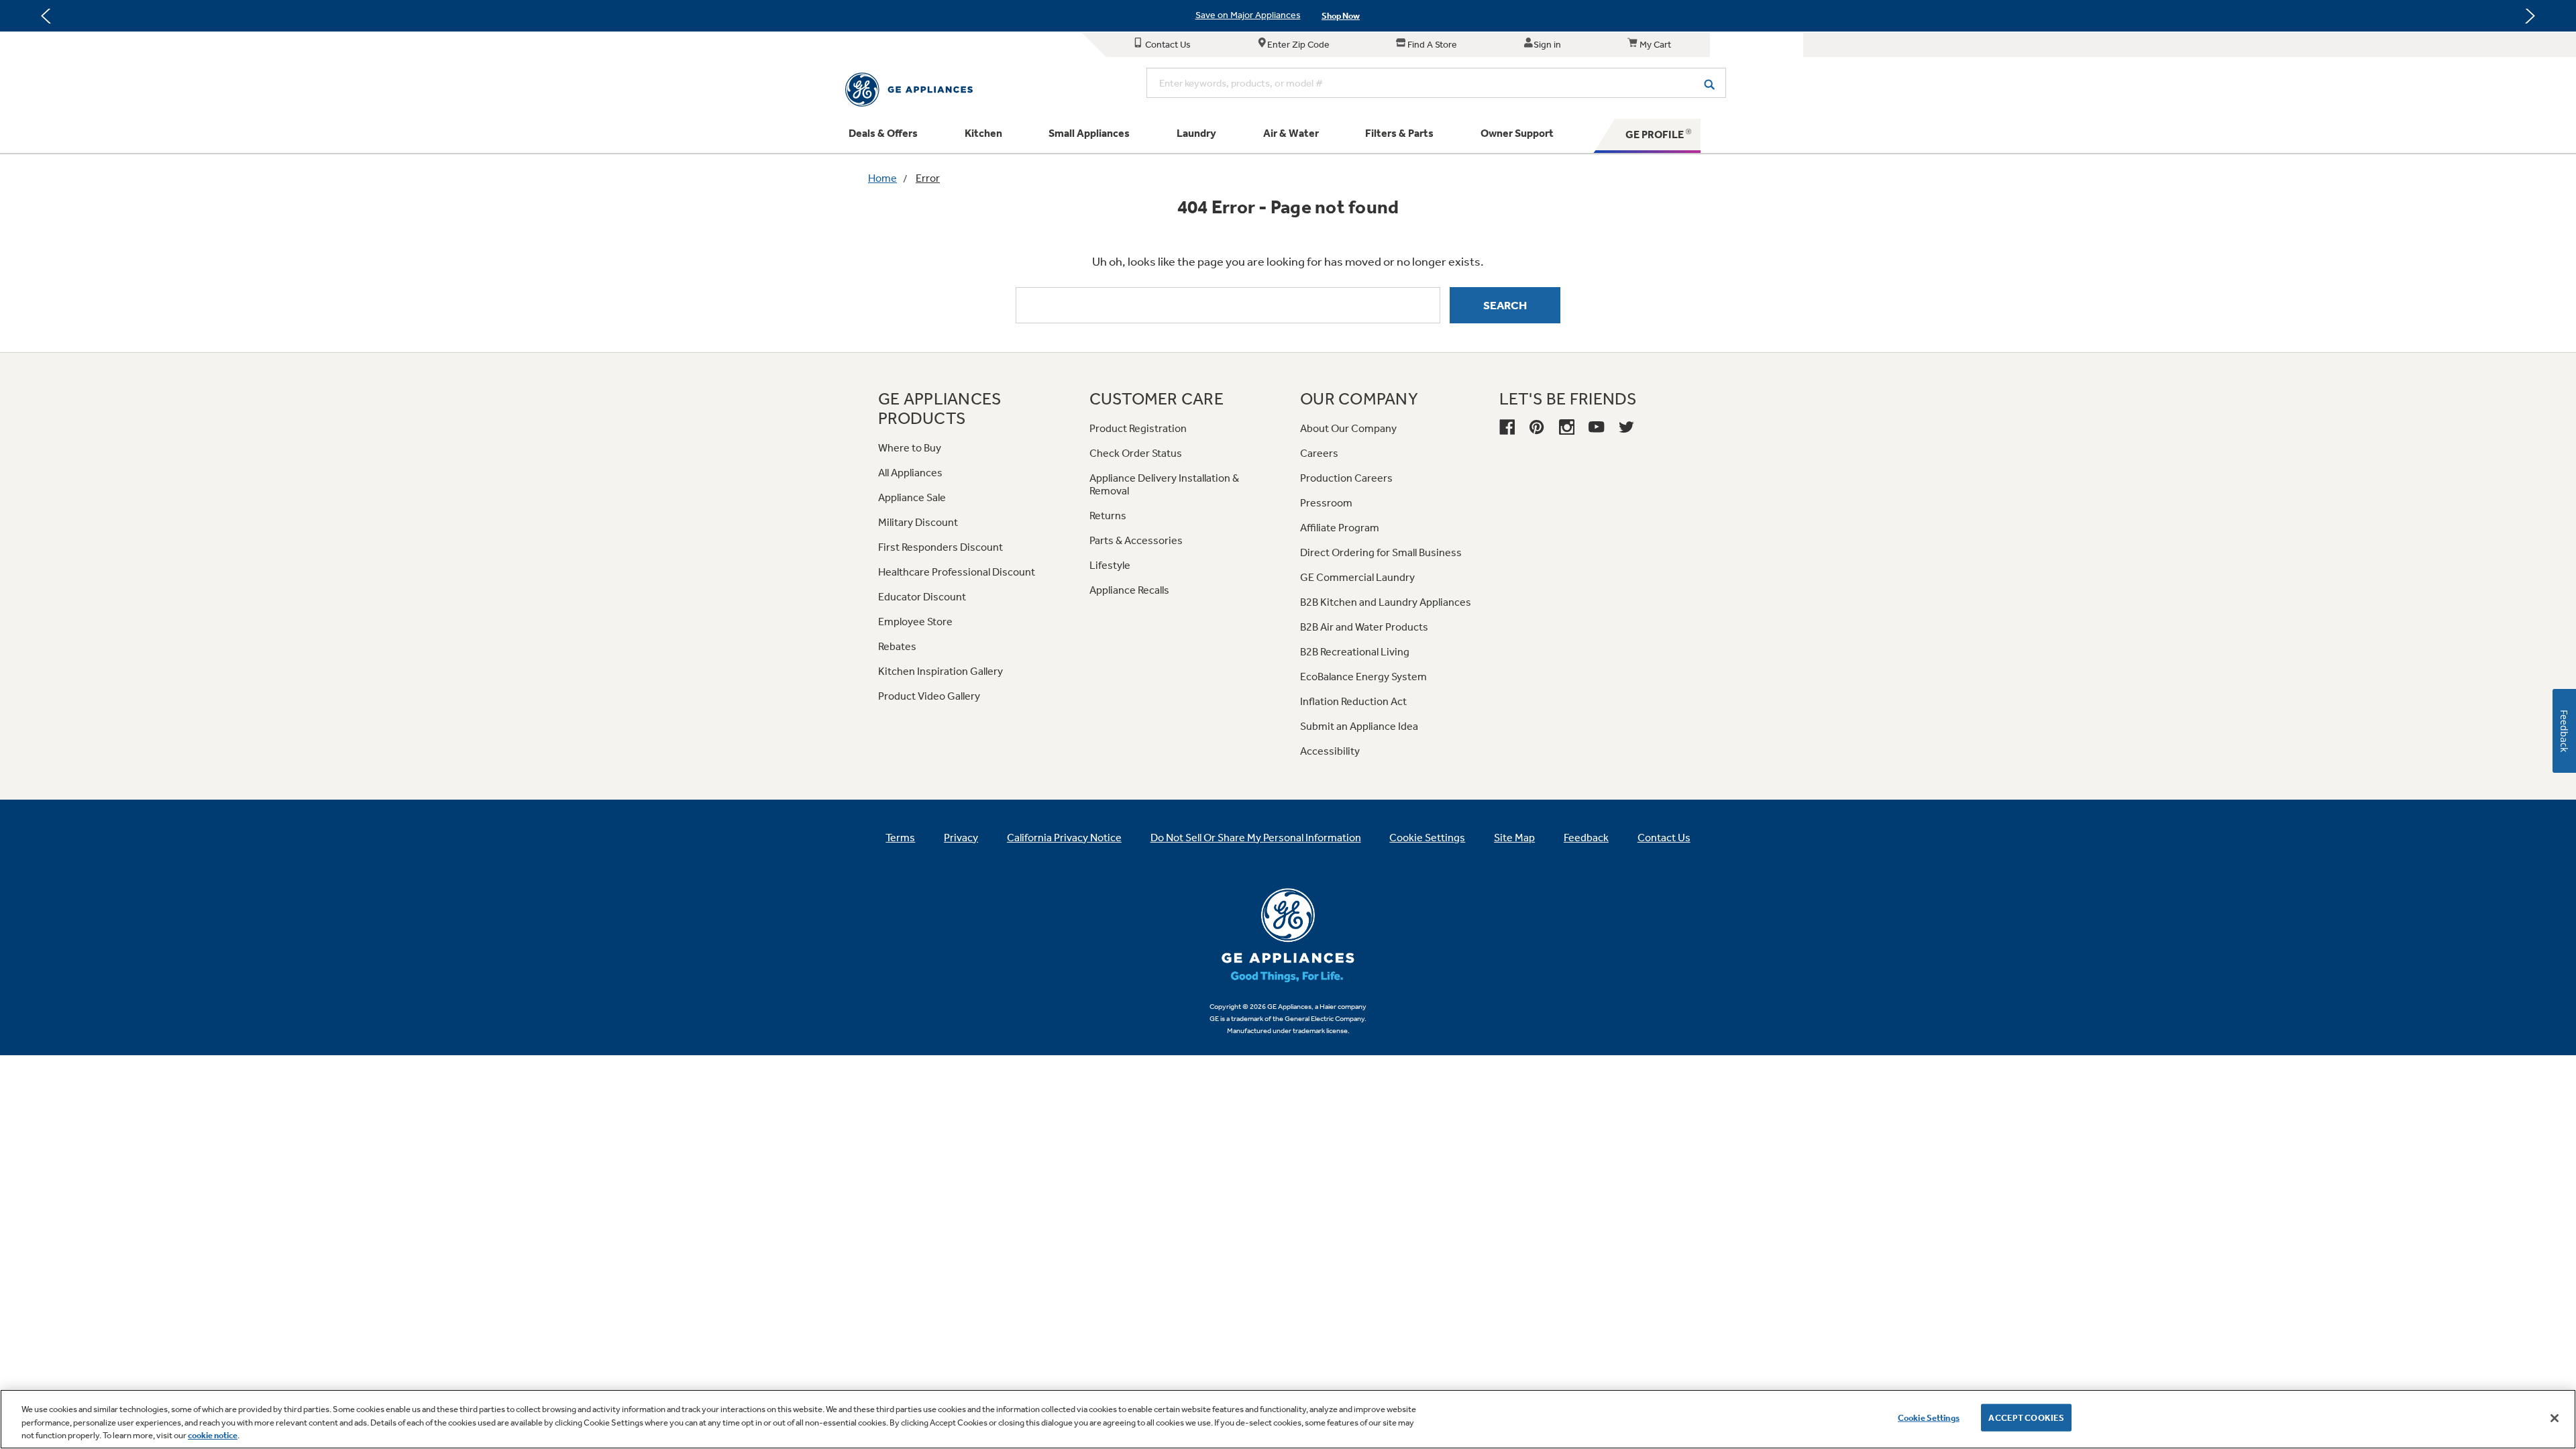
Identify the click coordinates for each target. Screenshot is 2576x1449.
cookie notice (213, 1435)
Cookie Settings (1929, 1417)
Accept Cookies (2026, 1417)
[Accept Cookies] (2555, 1418)
